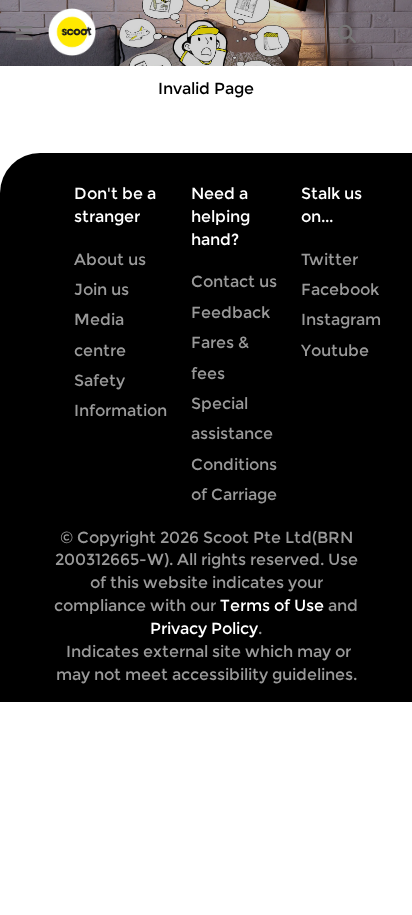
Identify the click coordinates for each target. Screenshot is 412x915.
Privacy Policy (204, 628)
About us (110, 259)
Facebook (340, 289)
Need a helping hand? (220, 216)
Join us (101, 289)
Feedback (230, 312)
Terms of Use (272, 605)
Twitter (329, 259)
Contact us (234, 281)
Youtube (335, 350)
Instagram (341, 319)
